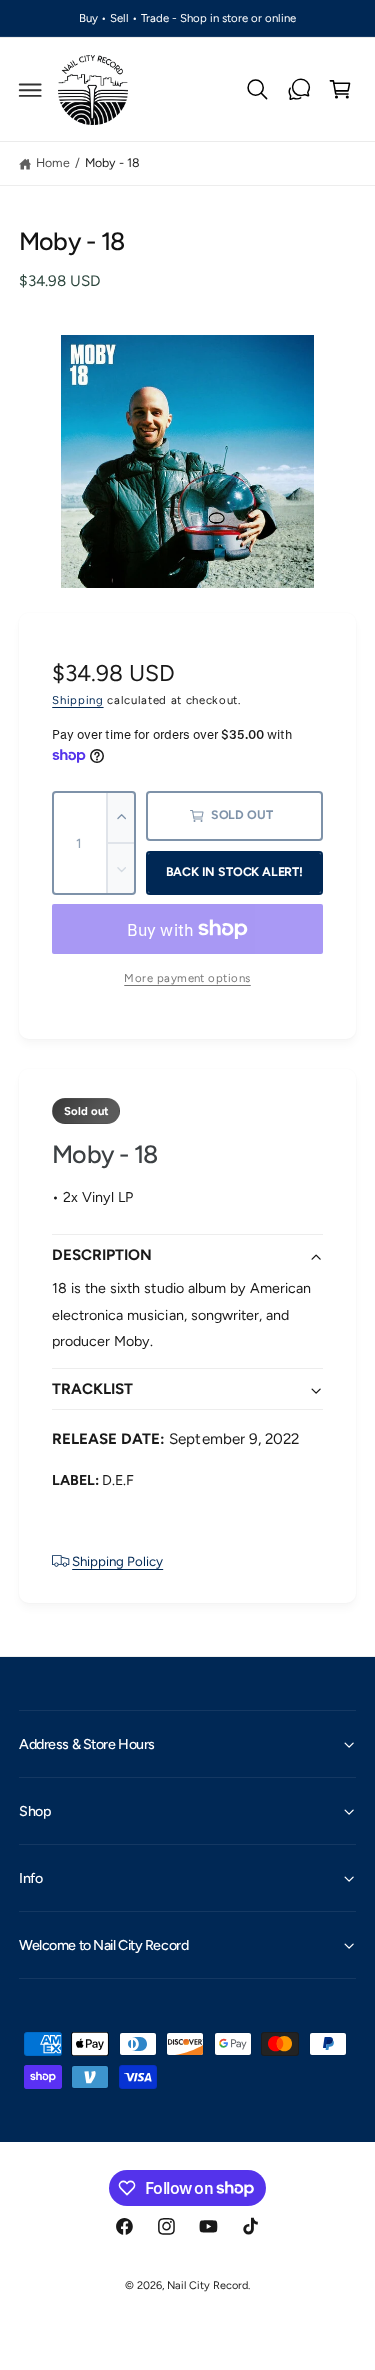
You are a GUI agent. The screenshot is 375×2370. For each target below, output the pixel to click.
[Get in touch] (299, 90)
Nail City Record (207, 2285)
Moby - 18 (112, 162)
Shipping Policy (117, 1561)
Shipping (77, 700)
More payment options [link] (187, 978)
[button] (31, 90)
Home (53, 162)
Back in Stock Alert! (234, 871)
